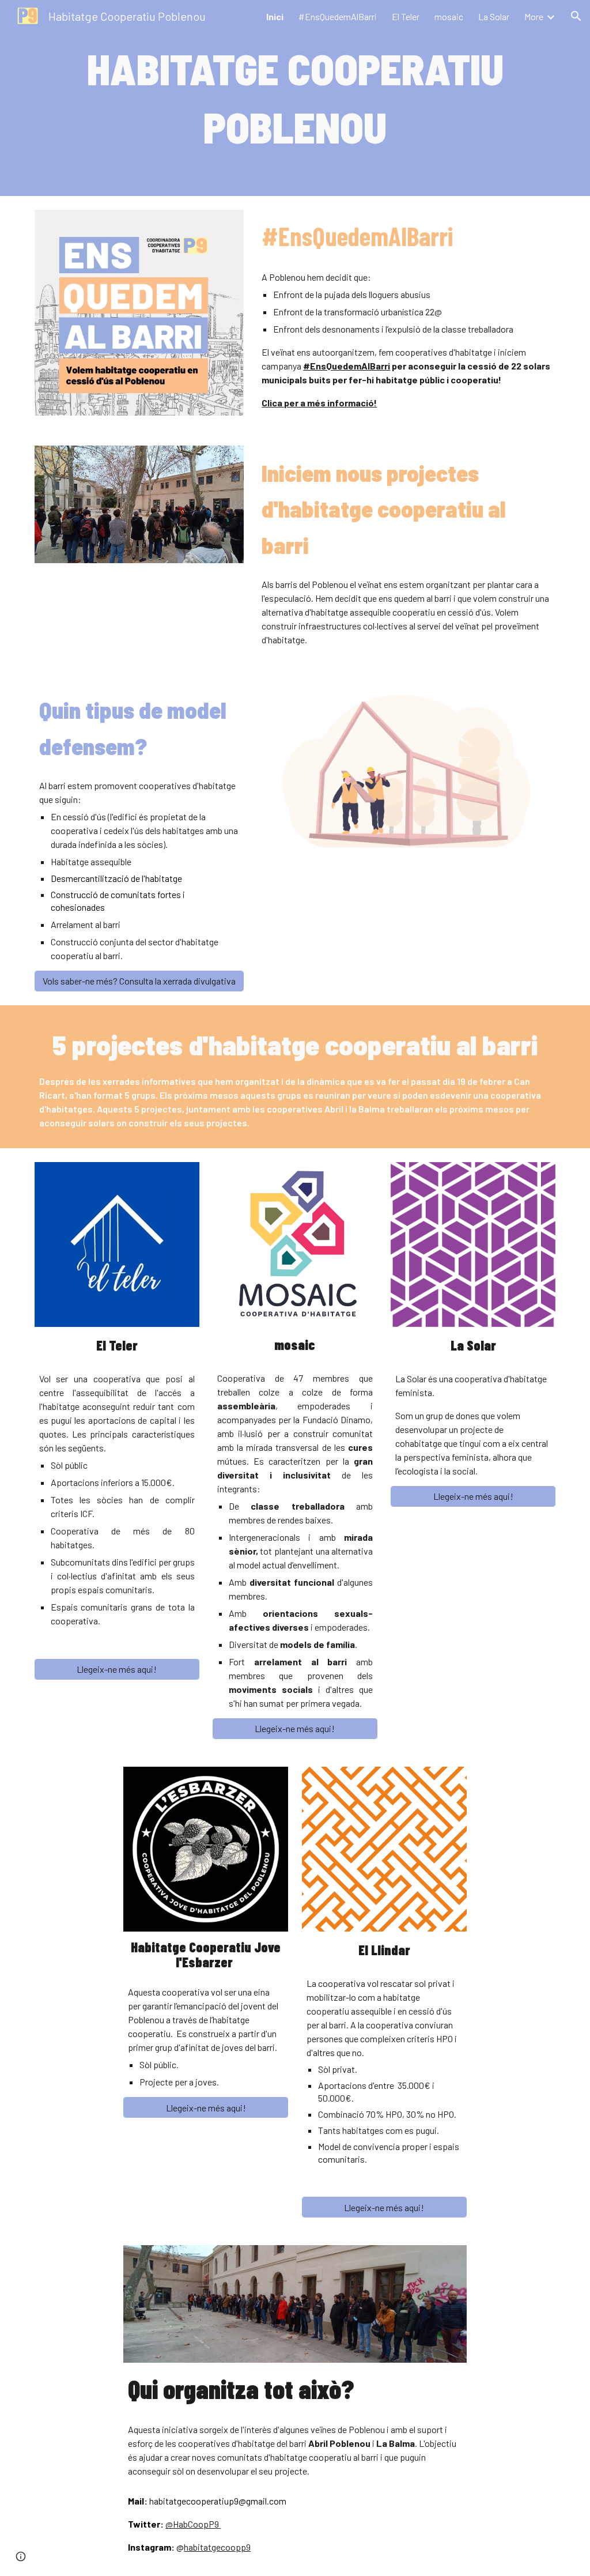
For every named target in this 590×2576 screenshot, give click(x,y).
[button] (576, 16)
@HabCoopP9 (192, 2524)
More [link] (534, 16)
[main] (295, 98)
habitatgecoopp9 (217, 2547)
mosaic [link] (449, 16)
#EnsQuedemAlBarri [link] (338, 16)
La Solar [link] (494, 16)
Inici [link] (275, 16)
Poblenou (287, 277)
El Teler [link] (406, 16)
